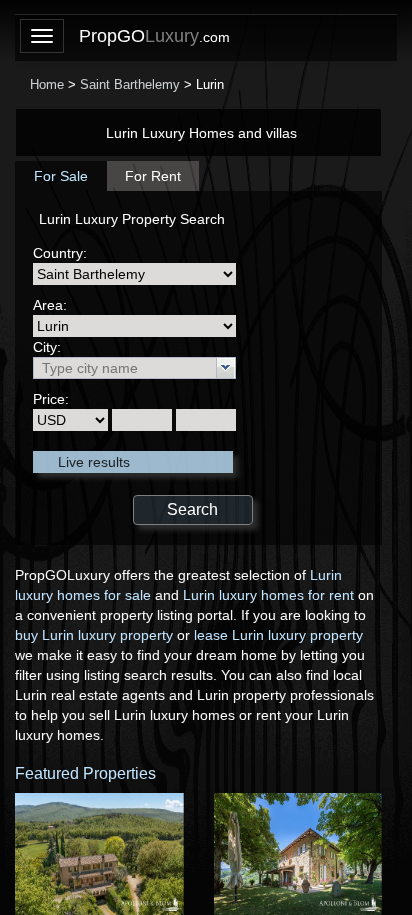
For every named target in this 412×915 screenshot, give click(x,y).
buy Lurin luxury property (94, 635)
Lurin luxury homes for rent (268, 595)
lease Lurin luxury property (278, 635)
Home (47, 84)
